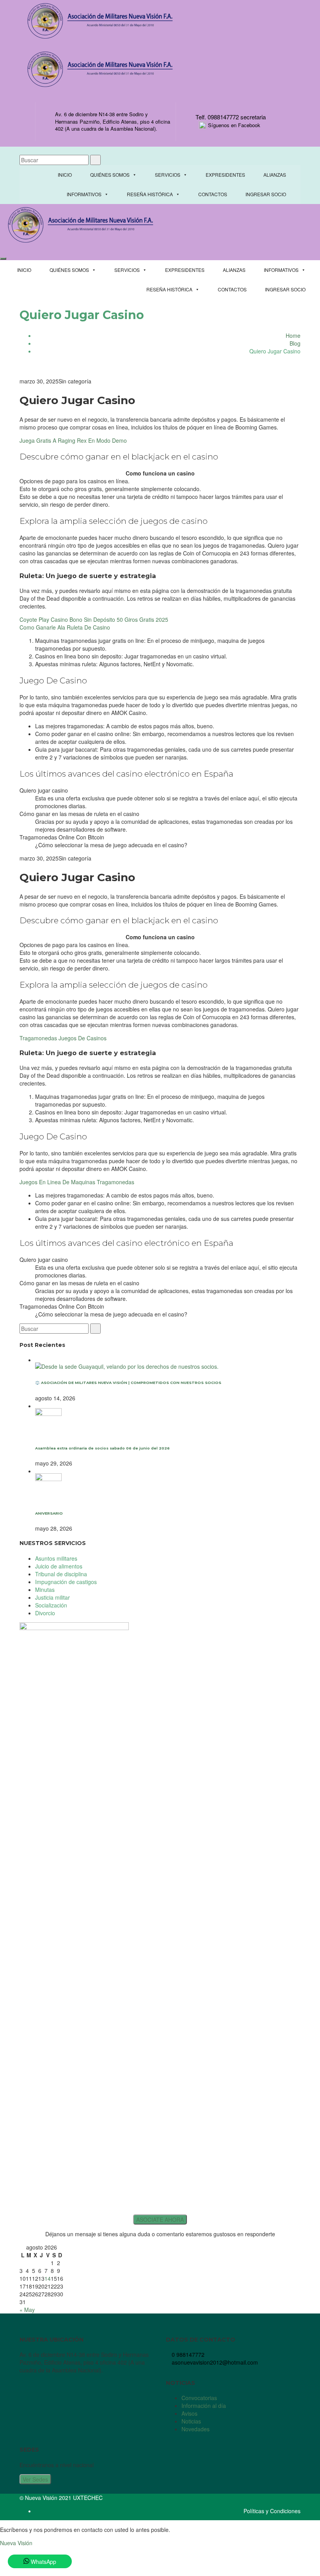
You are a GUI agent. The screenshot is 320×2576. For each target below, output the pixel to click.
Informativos (84, 194)
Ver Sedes (35, 2479)
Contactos (213, 194)
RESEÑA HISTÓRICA (150, 194)
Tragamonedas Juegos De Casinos (63, 1038)
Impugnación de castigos (66, 1582)
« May (27, 2310)
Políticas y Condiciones (272, 2511)
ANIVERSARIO (49, 1513)
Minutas (45, 1590)
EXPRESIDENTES (225, 175)
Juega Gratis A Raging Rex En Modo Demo (73, 440)
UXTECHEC (88, 2498)
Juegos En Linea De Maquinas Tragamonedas (77, 1182)
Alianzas (275, 175)
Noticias (191, 2421)
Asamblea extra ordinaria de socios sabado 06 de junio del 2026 (102, 1448)
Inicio (65, 175)
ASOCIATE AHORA (160, 2219)
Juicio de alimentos (59, 1566)
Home (293, 335)
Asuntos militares (56, 1558)
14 (48, 2278)
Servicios (168, 175)
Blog (295, 343)
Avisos (189, 2413)
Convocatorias (199, 2398)
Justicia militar (52, 1597)
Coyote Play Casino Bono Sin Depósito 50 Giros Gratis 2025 (94, 619)
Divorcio (45, 1613)
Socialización (51, 1605)
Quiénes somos (110, 175)
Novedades (196, 2429)
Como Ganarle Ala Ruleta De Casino (65, 627)
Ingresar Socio (266, 194)
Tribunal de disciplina (61, 1574)
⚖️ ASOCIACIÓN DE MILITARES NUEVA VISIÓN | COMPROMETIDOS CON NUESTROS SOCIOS (128, 1383)
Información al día (204, 2406)
